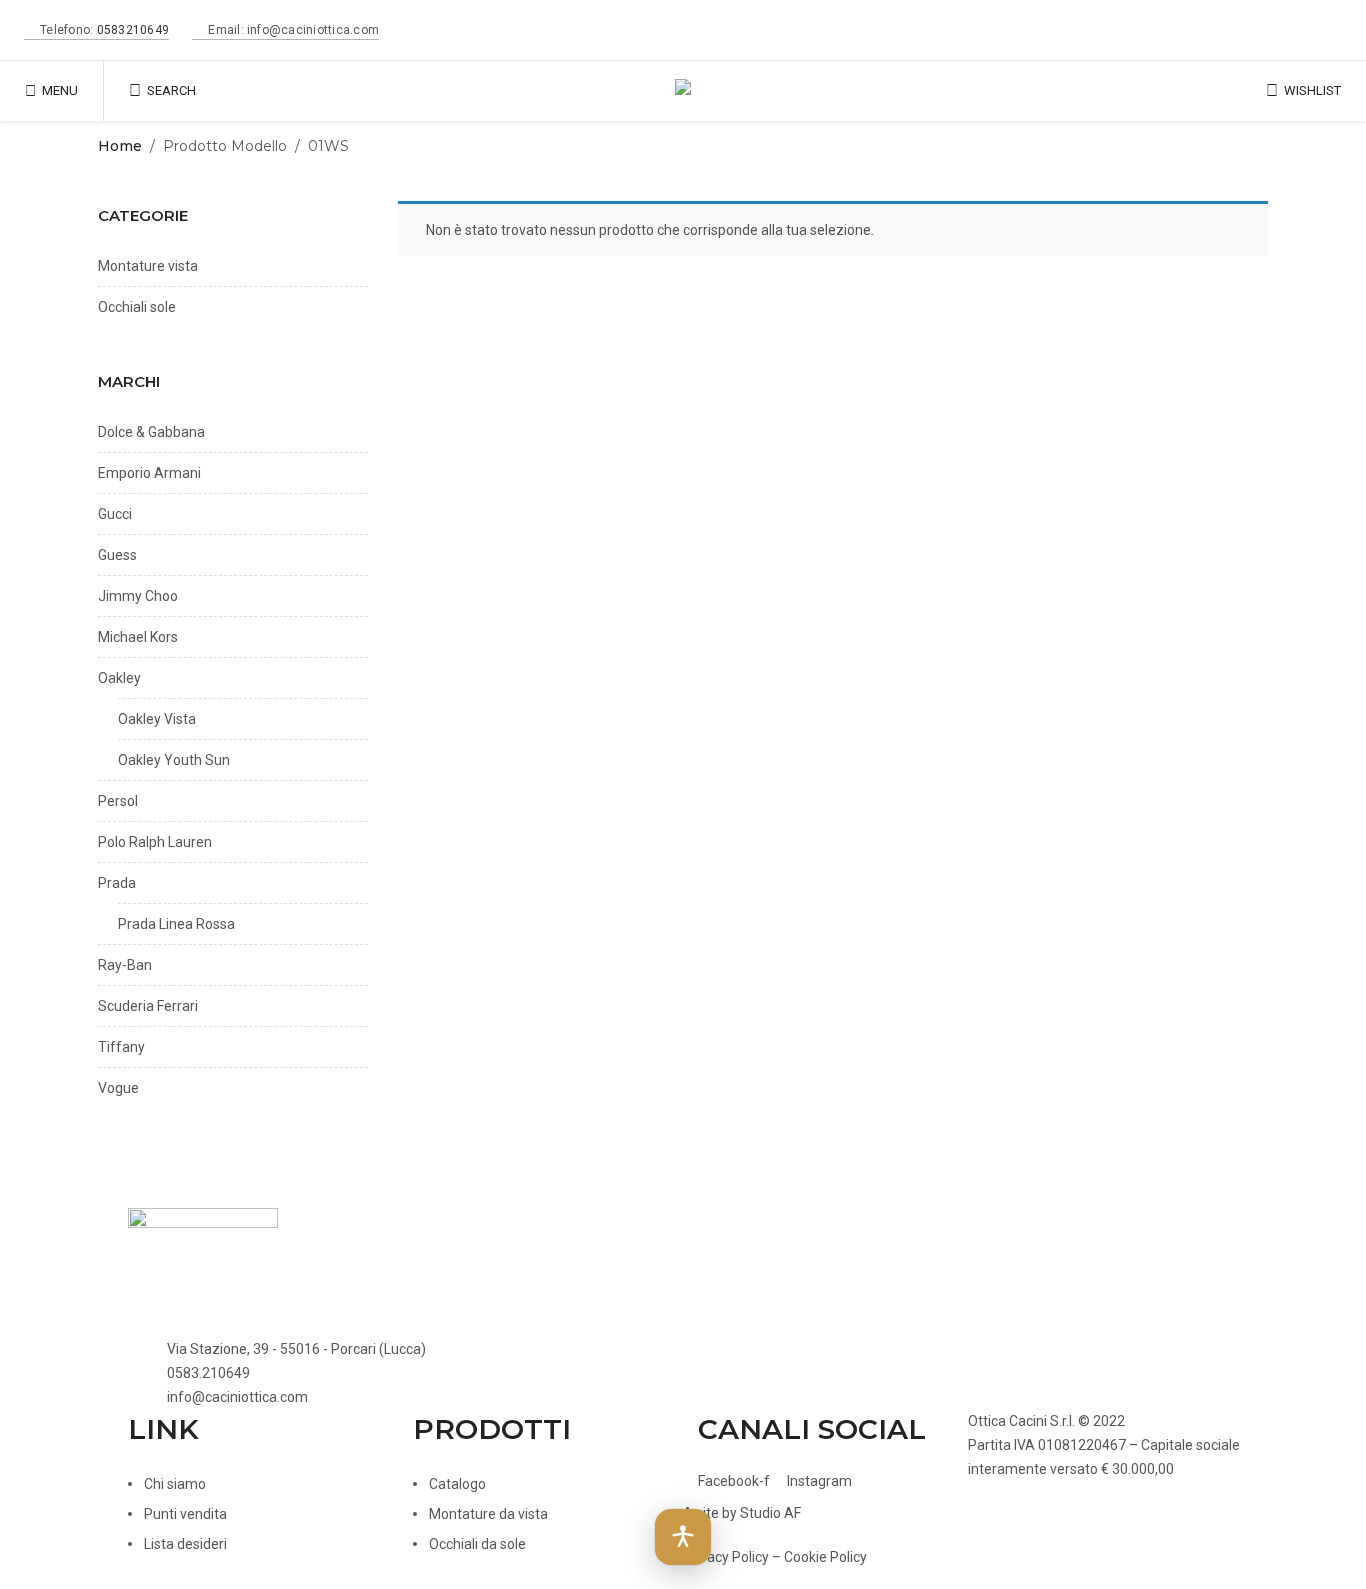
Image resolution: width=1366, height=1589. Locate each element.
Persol (118, 801)
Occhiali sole (137, 307)
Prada (117, 883)
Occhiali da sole (477, 1544)
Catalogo (457, 1484)
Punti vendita (185, 1514)
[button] (683, 1537)
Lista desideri (185, 1544)
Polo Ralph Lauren (155, 842)
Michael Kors (138, 637)
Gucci (115, 514)
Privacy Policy (726, 1557)
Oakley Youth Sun (174, 760)
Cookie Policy (825, 1557)
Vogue (118, 1088)
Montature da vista (488, 1514)
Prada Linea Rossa (176, 924)
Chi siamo (175, 1484)
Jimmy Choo (138, 596)
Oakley (119, 678)
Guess (117, 555)
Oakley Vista (157, 719)
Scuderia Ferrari (148, 1006)
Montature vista (148, 266)
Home (120, 146)
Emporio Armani (149, 473)
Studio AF (770, 1513)
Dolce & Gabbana (151, 432)
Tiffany (121, 1047)
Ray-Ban (125, 965)
